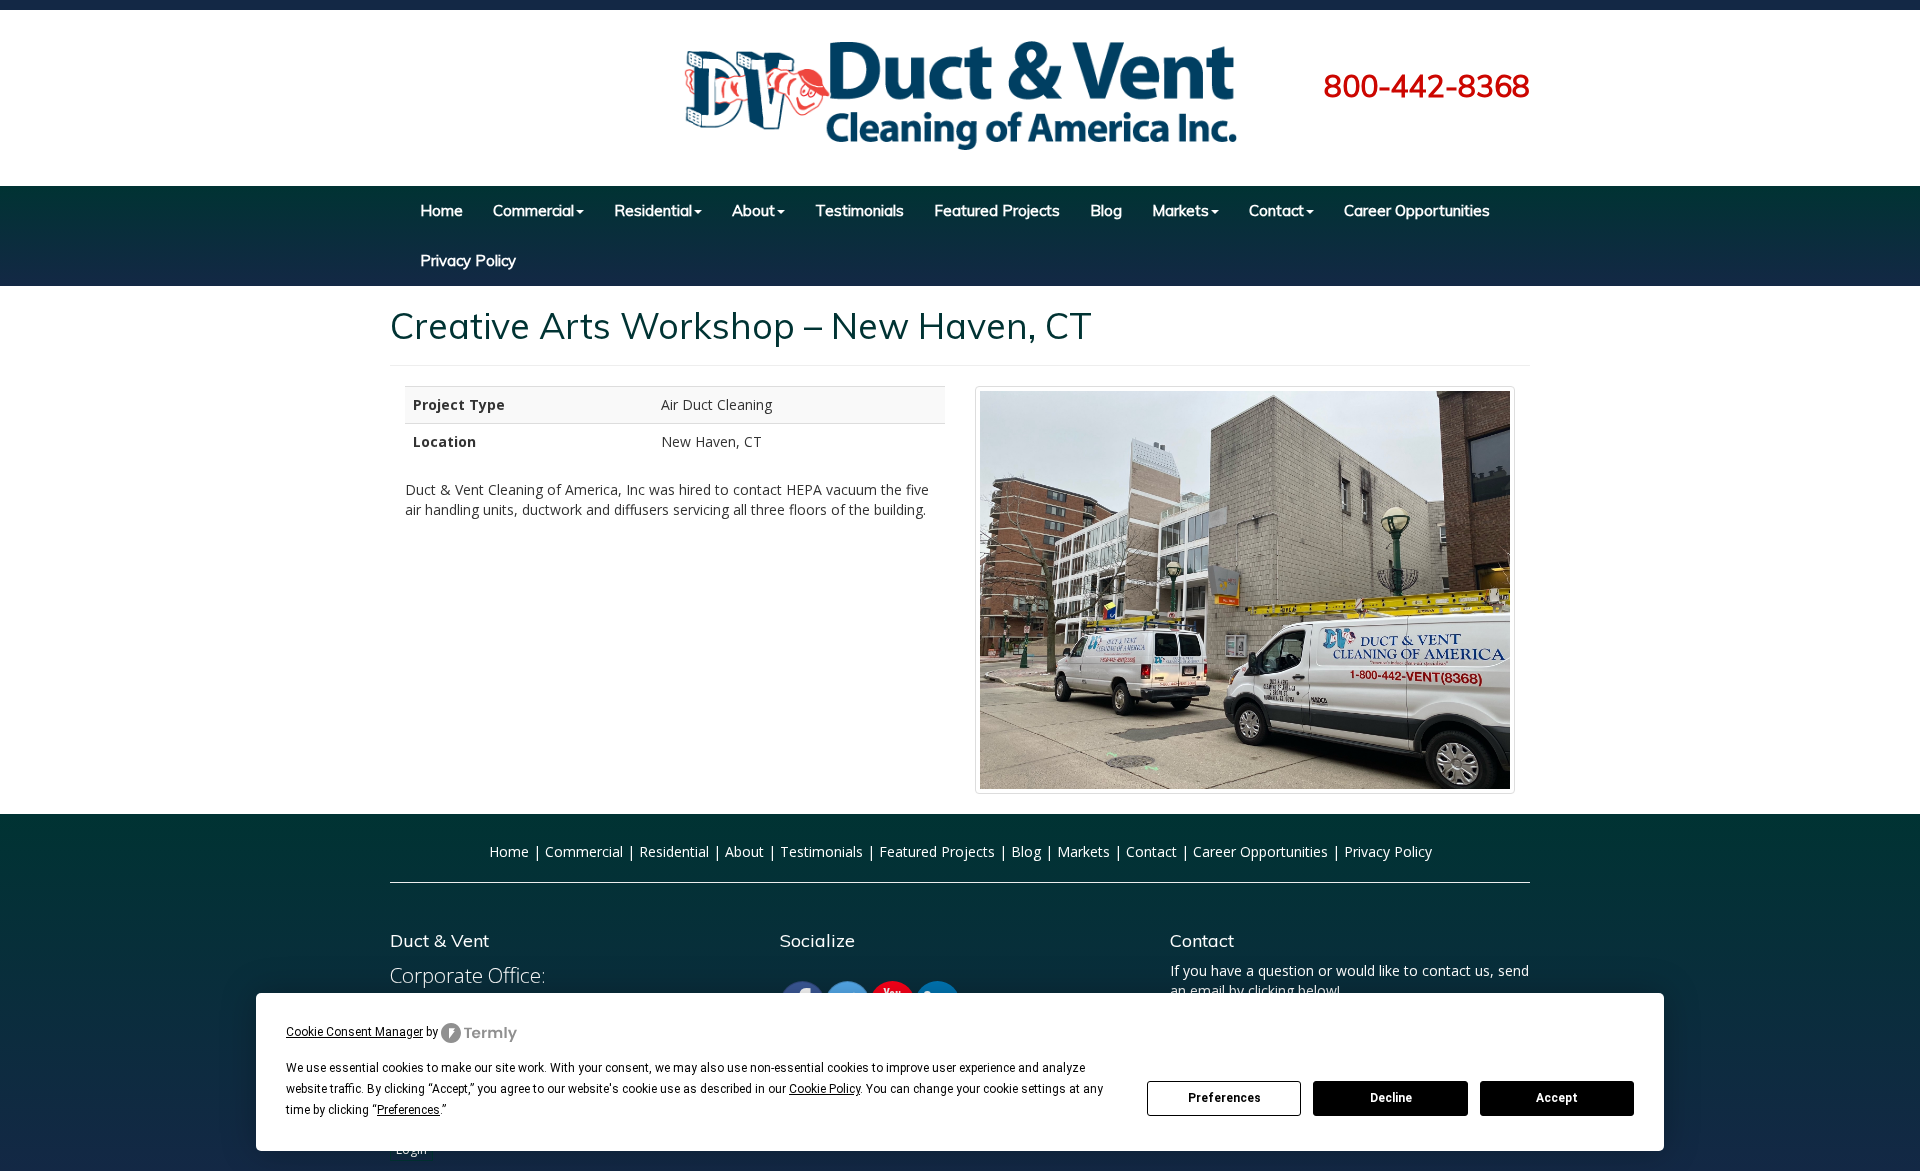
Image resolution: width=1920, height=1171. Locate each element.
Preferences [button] (408, 1110)
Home (441, 210)
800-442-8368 (1427, 86)
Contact (1276, 210)
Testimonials (859, 210)
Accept (1557, 1098)
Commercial (533, 210)
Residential (653, 210)
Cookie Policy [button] (824, 1089)
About (753, 210)
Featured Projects (997, 210)
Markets (1180, 210)
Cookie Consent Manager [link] (354, 1032)
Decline (1391, 1098)
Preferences (1224, 1098)
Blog (1106, 210)
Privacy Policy (468, 260)
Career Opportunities (1417, 210)
